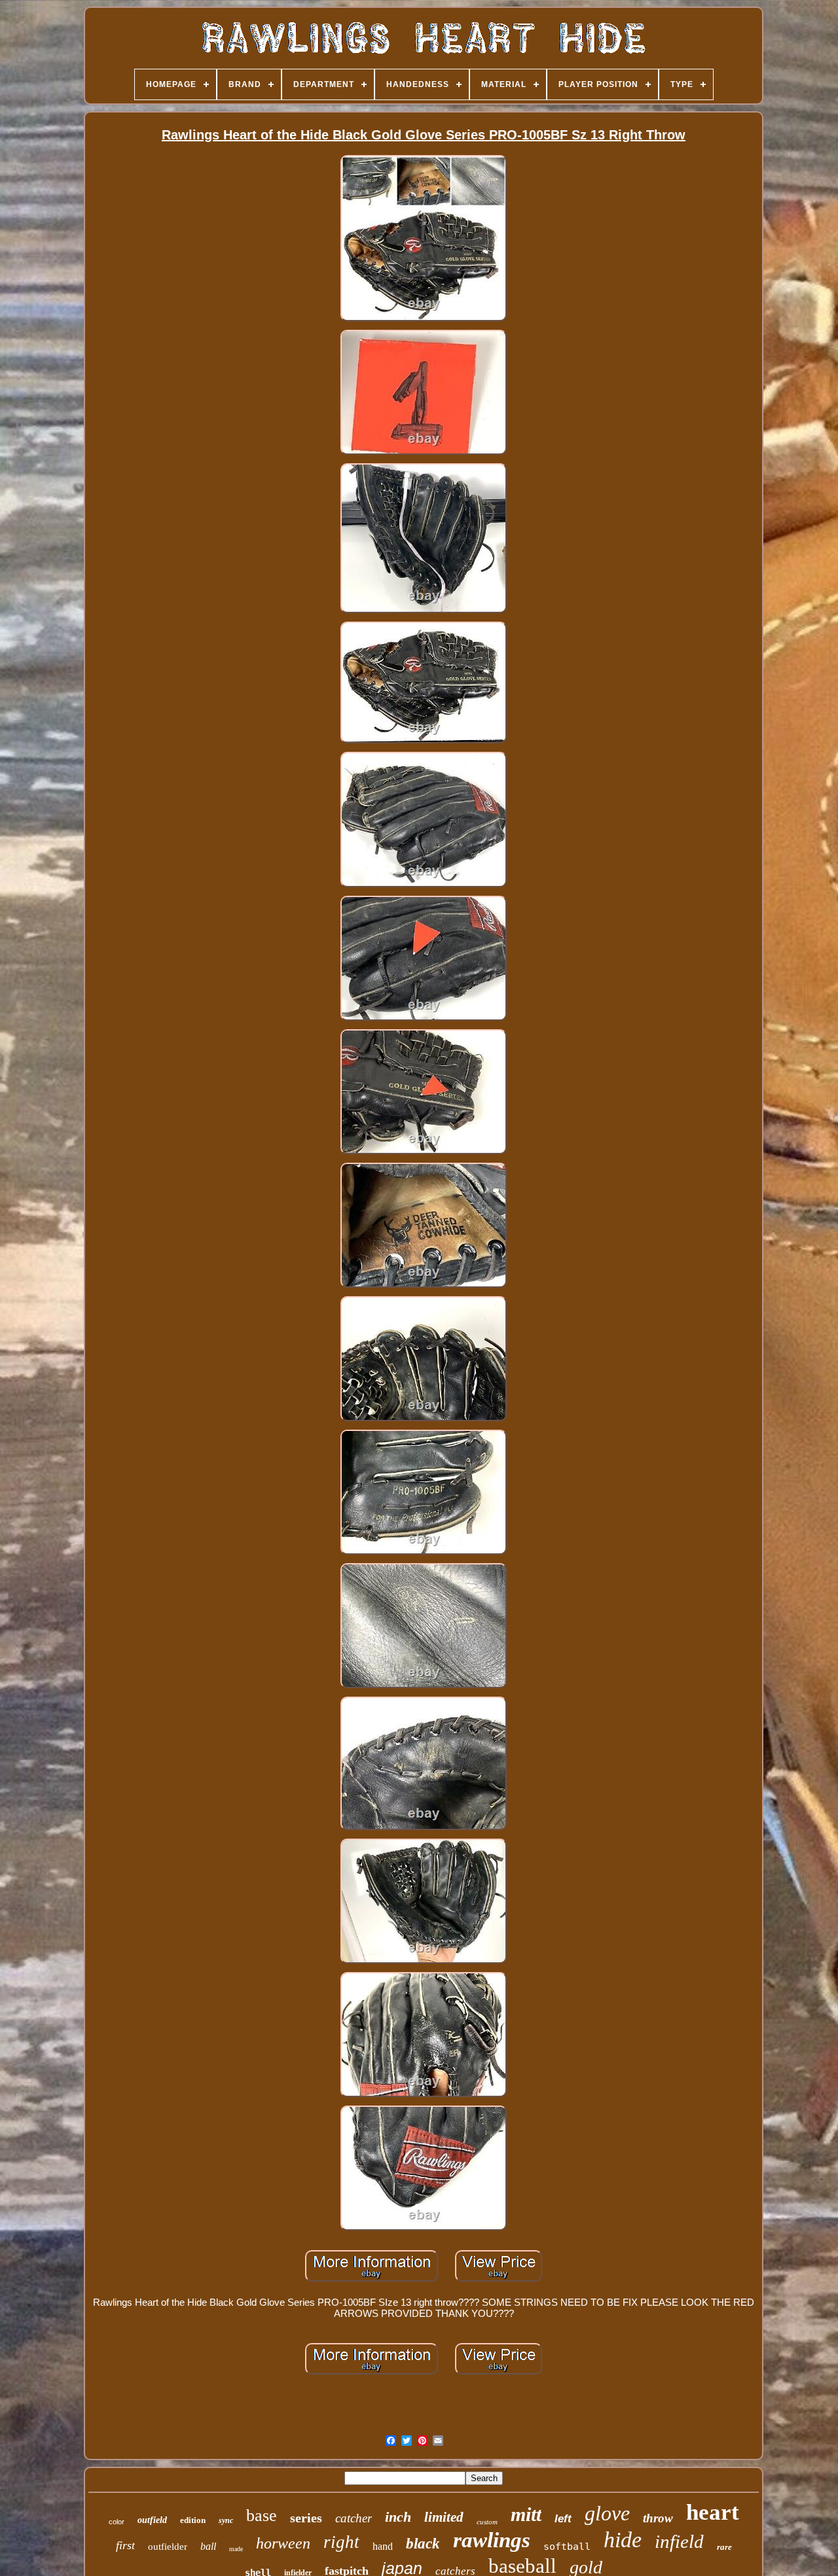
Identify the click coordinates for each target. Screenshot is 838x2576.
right (341, 2542)
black (423, 2544)
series (306, 2518)
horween (283, 2543)
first (125, 2545)
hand (383, 2546)
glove (607, 2513)
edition (193, 2520)
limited (444, 2517)
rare (724, 2547)
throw (658, 2518)
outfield (152, 2520)
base (262, 2515)
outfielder (168, 2547)
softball (567, 2547)
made (236, 2549)
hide (623, 2540)
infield (679, 2541)
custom (487, 2522)
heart (713, 2512)
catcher (354, 2518)
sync (226, 2520)
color (117, 2522)
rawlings (492, 2540)
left (563, 2519)
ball (208, 2546)
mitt (526, 2514)
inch (398, 2517)
